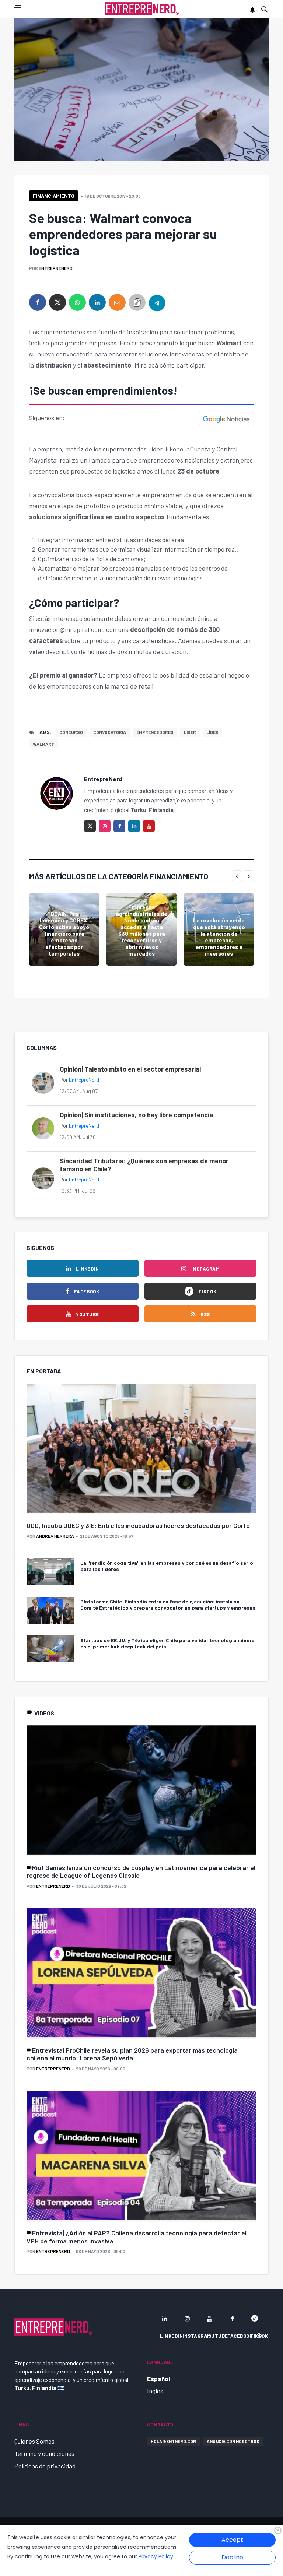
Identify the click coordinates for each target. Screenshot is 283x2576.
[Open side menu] (18, 5)
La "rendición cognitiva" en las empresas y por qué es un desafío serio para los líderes (167, 1566)
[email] (117, 302)
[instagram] (105, 826)
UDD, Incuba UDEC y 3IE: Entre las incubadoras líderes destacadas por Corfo (138, 1525)
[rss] (260, 2336)
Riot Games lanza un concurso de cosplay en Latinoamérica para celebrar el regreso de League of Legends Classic (141, 1872)
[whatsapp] (77, 302)
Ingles (155, 2391)
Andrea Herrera (55, 1536)
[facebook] (38, 302)
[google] (255, 2319)
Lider (190, 732)
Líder (212, 732)
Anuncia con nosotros (233, 2441)
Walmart (43, 744)
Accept (232, 2540)
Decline (232, 2557)
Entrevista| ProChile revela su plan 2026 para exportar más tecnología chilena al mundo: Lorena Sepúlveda (132, 2054)
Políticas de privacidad (45, 2466)
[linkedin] (97, 302)
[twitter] (57, 302)
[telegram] (157, 302)
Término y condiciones (44, 2453)
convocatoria (110, 732)
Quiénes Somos (34, 2441)
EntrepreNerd (56, 268)
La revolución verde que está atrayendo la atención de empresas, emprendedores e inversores (219, 937)
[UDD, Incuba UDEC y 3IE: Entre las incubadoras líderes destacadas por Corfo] (141, 1449)
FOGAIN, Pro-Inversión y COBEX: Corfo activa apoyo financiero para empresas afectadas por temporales (64, 934)
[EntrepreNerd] (142, 9)
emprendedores (155, 732)
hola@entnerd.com (174, 2441)
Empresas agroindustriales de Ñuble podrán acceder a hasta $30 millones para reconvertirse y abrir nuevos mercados (141, 930)
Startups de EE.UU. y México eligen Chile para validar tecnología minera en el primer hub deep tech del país (167, 1643)
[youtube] (149, 826)
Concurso (71, 732)
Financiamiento (54, 196)
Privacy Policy (156, 2556)
